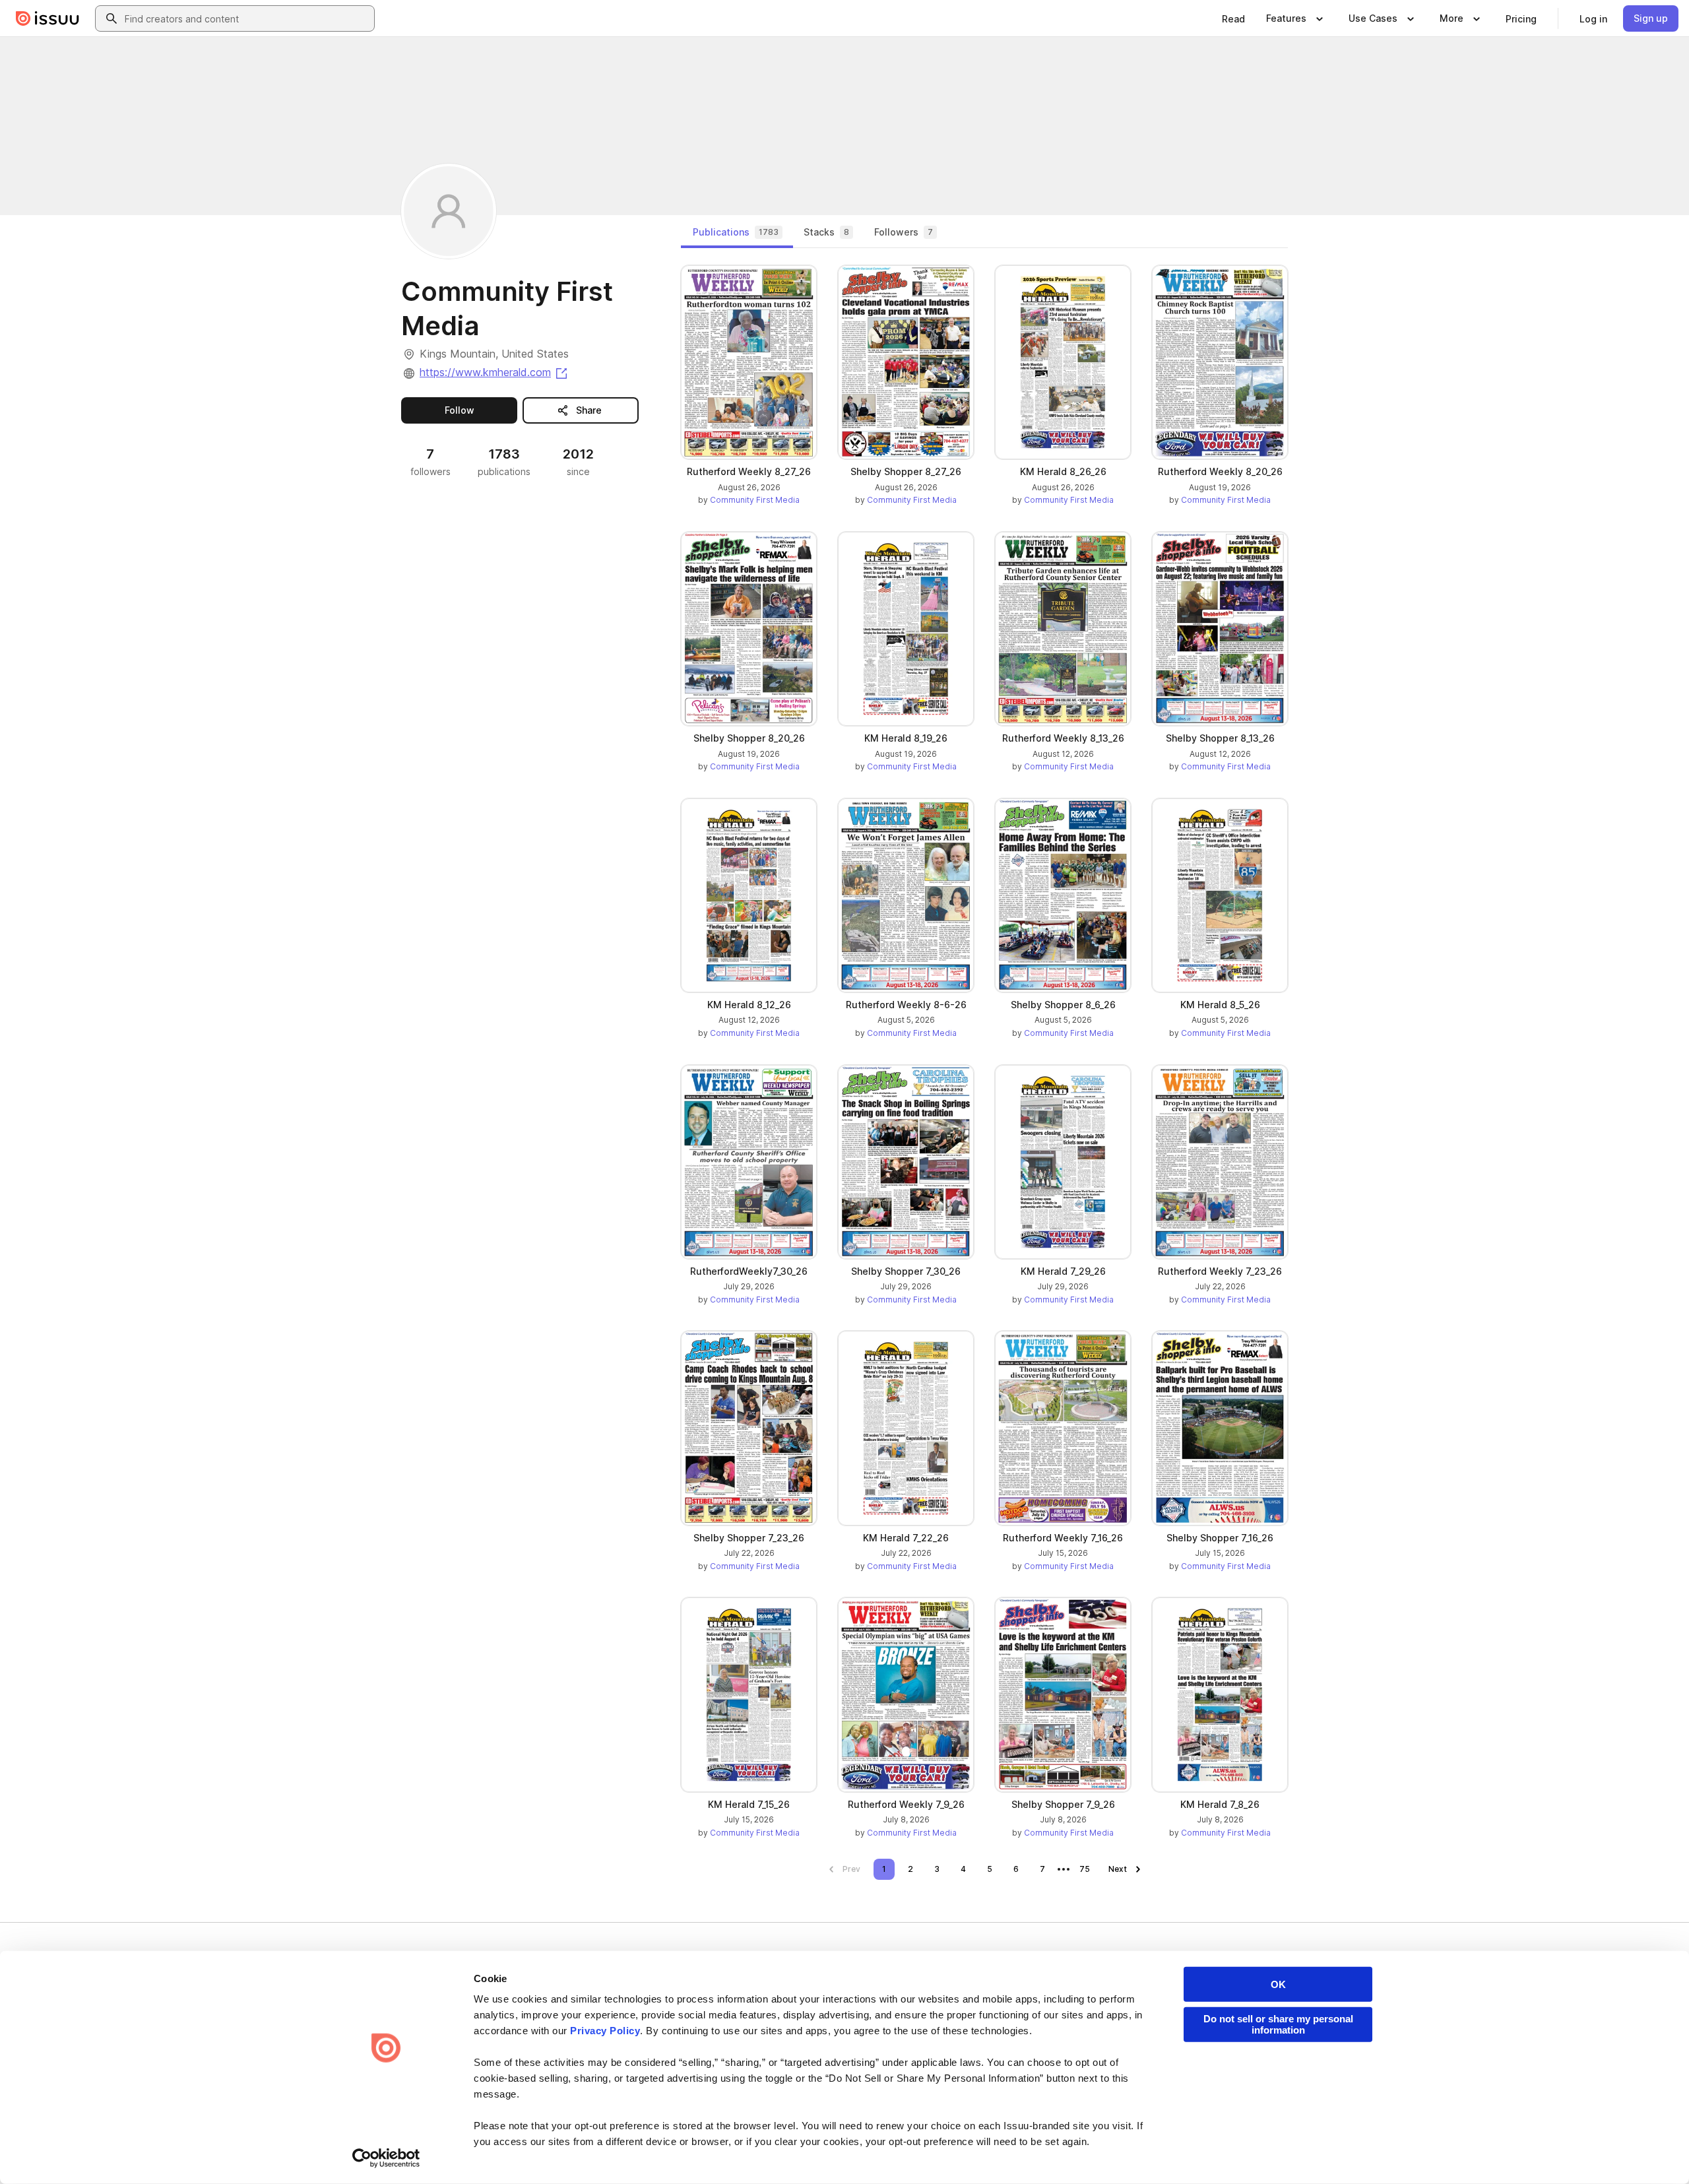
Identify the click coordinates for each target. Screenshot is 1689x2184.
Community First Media (755, 500)
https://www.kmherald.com (494, 372)
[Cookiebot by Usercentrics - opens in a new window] (386, 2158)
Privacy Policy (605, 2031)
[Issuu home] (48, 18)
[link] (1233, 18)
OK (1278, 1984)
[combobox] (247, 18)
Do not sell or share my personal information (1278, 2024)
